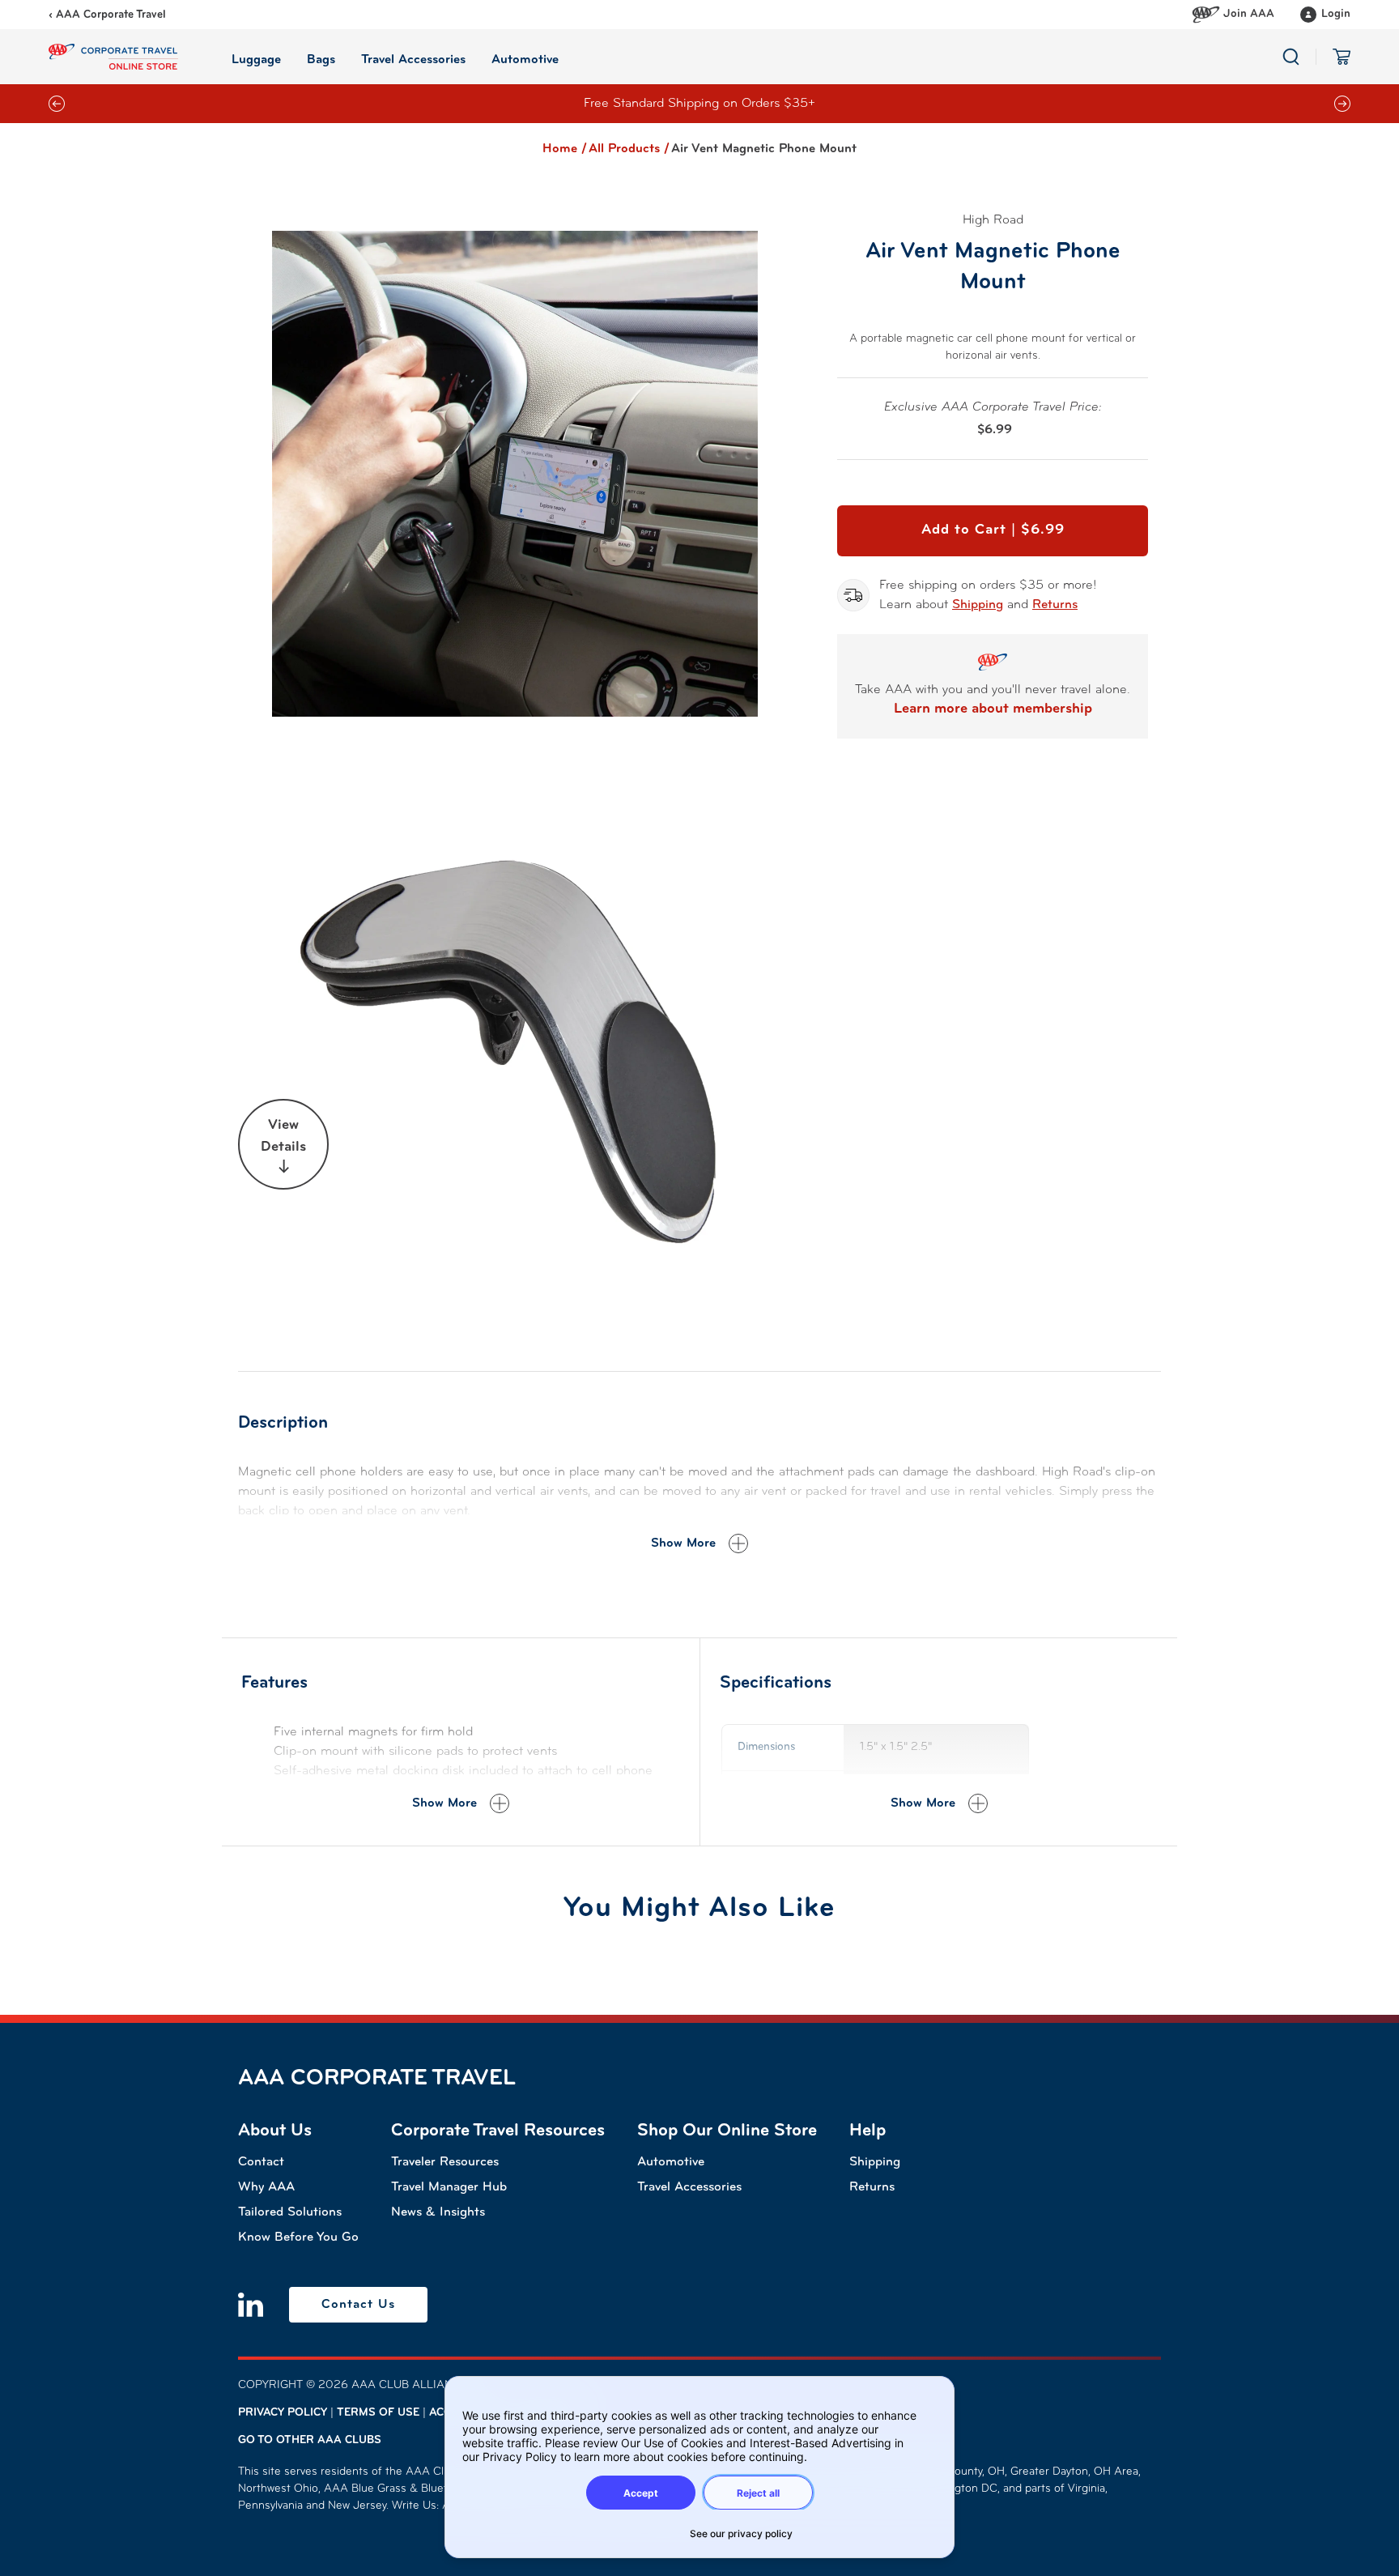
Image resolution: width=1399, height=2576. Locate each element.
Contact (261, 2162)
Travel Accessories (689, 2187)
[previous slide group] (57, 104)
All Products (629, 149)
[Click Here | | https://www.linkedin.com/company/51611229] (251, 2305)
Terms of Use (378, 2413)
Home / (565, 149)
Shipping (978, 605)
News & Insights (438, 2212)
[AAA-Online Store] (113, 57)
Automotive (671, 2162)
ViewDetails (283, 1137)
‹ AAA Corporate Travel (107, 15)
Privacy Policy (283, 2413)
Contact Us (358, 2305)
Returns (1055, 605)
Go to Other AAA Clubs (310, 2440)
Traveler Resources (445, 2162)
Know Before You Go (298, 2238)
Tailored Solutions (290, 2212)
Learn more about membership (993, 709)
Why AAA (266, 2187)
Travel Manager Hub (449, 2187)
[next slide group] (1342, 104)
